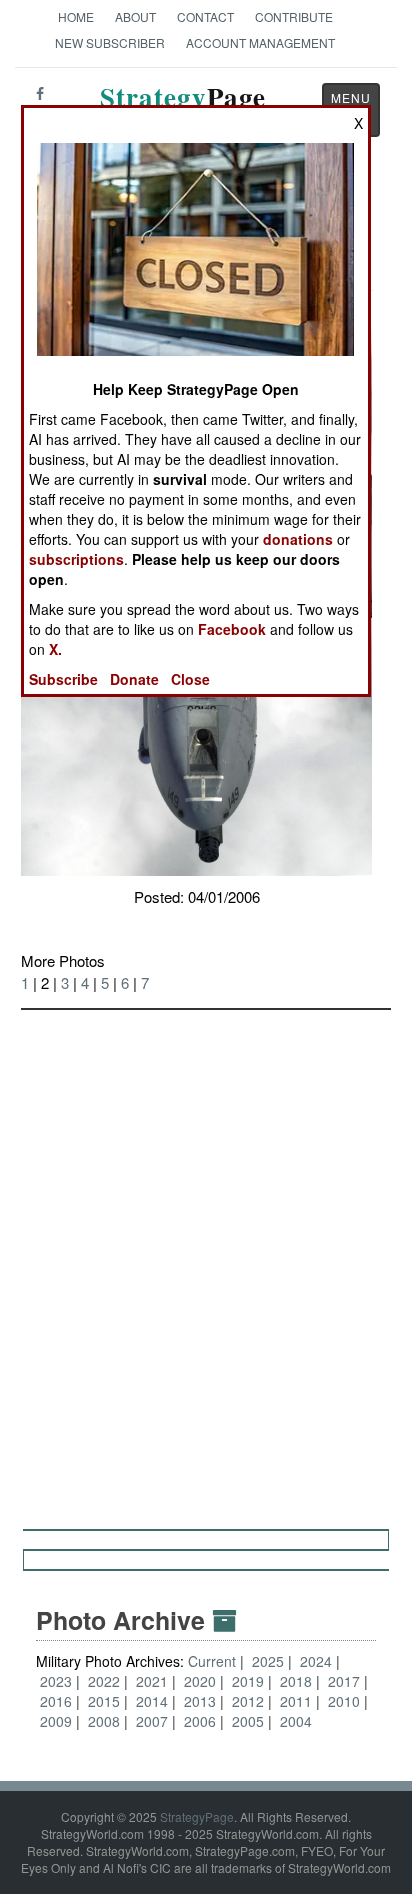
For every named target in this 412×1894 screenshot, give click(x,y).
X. (55, 649)
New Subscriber (110, 42)
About (135, 16)
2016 (56, 1701)
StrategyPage (197, 1816)
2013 (200, 1701)
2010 (344, 1701)
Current (214, 1661)
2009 (56, 1721)
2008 (104, 1721)
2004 (296, 1721)
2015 (104, 1701)
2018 (296, 1681)
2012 (248, 1701)
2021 (152, 1681)
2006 (200, 1721)
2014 (152, 1701)
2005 (248, 1721)
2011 (296, 1701)
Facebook (232, 629)
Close (190, 679)
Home (76, 16)
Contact (205, 16)
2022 (104, 1681)
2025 (268, 1661)
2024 (316, 1661)
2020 (200, 1681)
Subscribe (63, 679)
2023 (56, 1681)
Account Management (260, 42)
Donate (134, 679)
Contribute (294, 16)
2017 (344, 1681)
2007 (152, 1721)
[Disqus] (206, 1260)
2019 (248, 1681)
